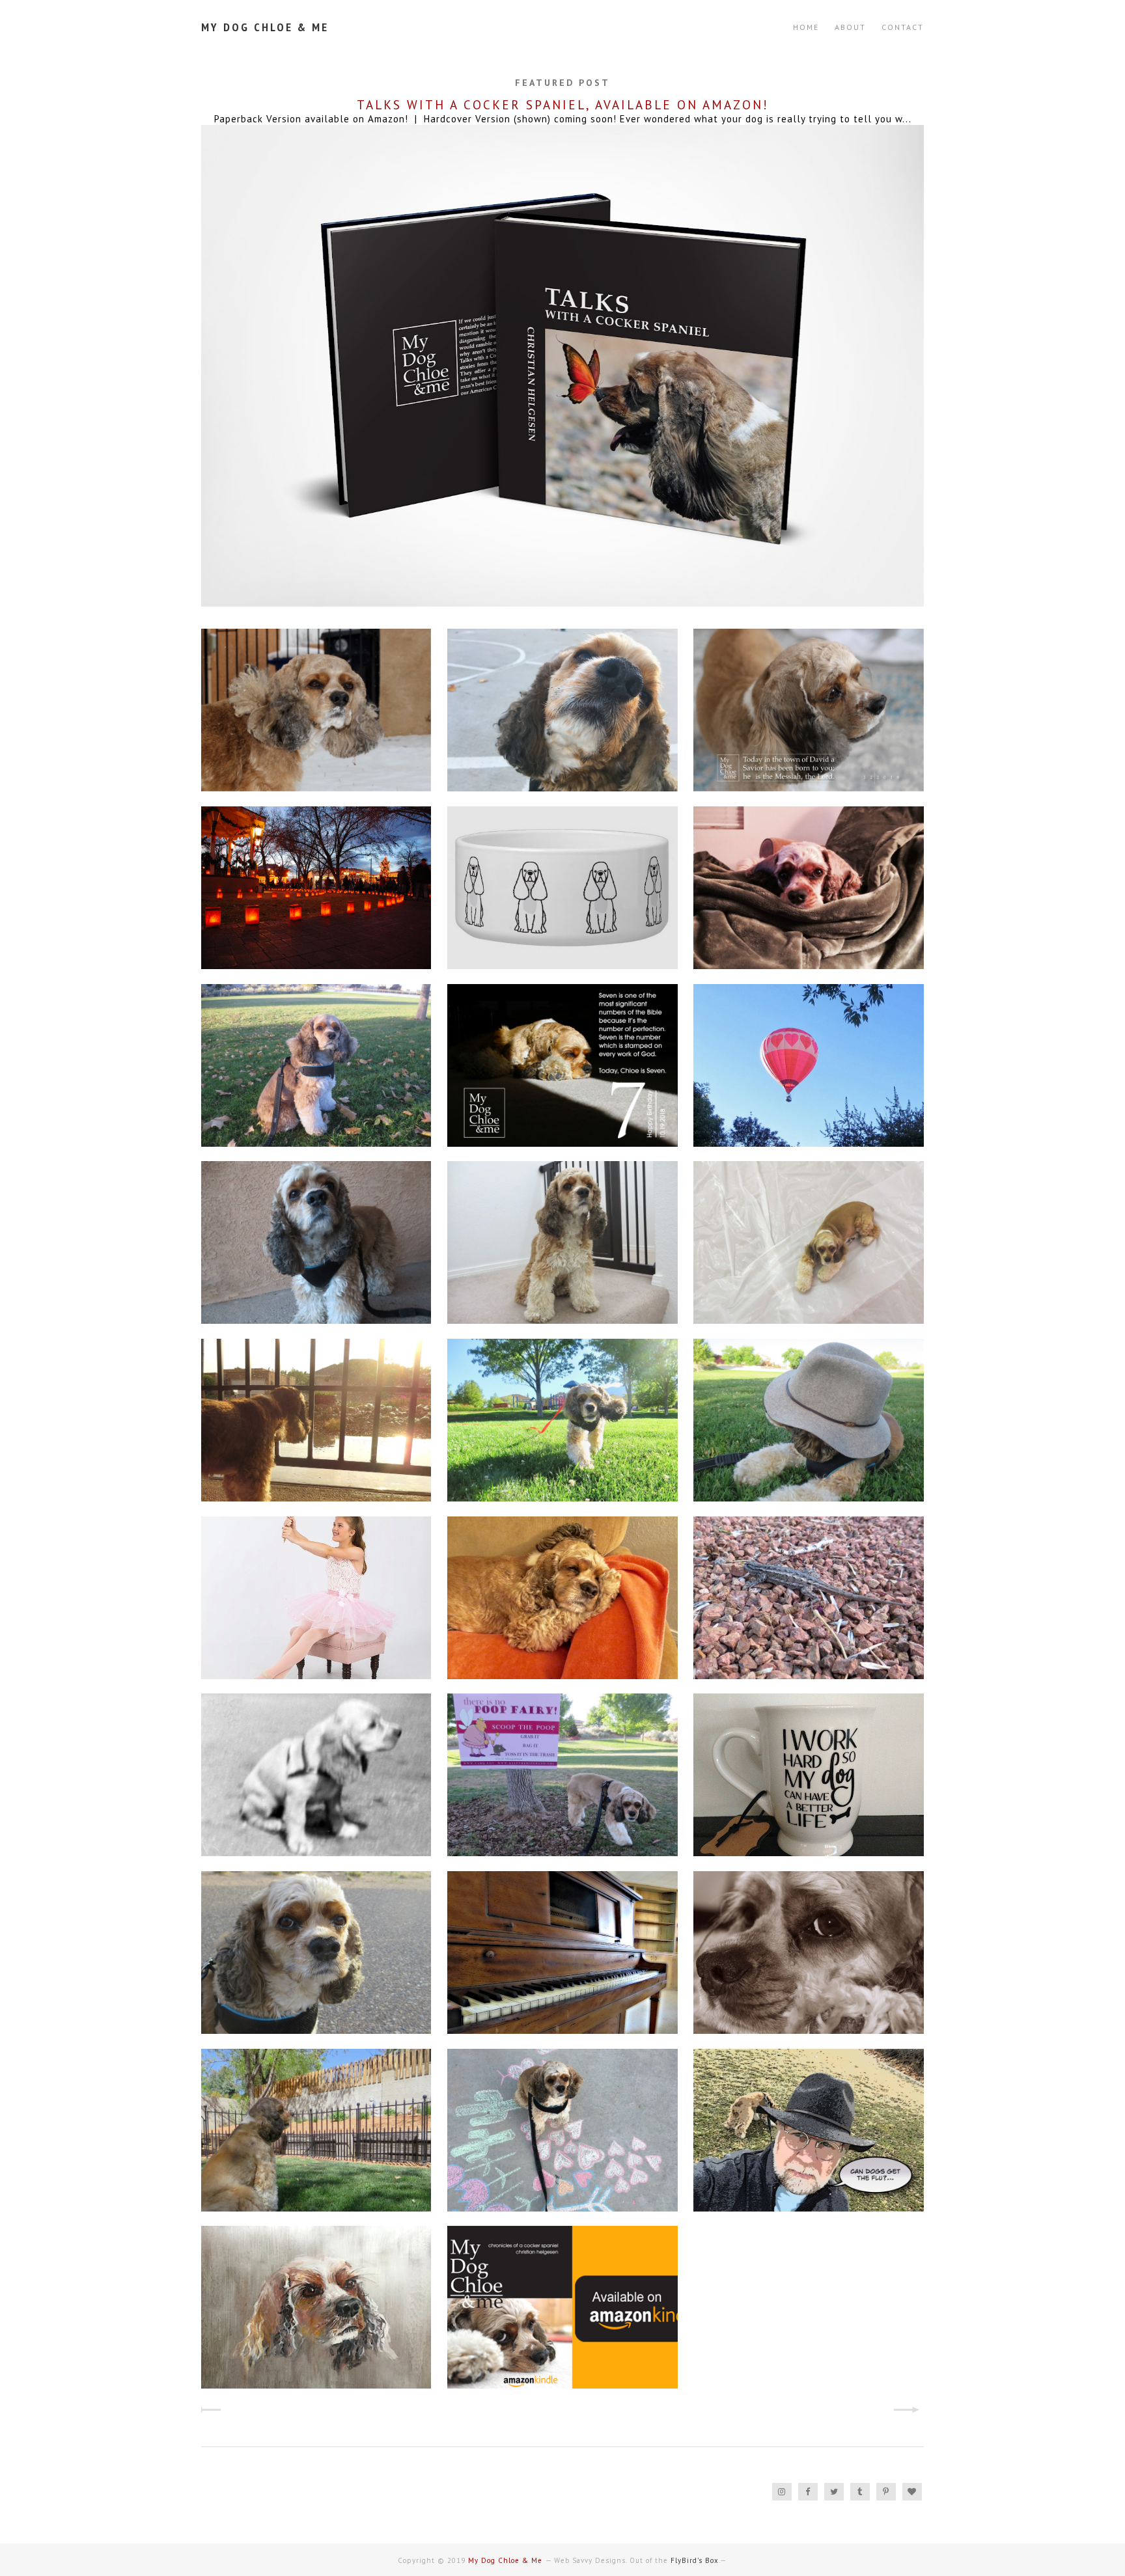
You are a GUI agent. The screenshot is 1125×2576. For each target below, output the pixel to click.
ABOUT (850, 27)
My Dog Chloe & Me (265, 27)
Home (806, 27)
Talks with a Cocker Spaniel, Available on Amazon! (563, 105)
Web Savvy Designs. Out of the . (637, 2560)
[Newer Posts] (213, 2411)
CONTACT (903, 27)
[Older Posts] (912, 2411)
